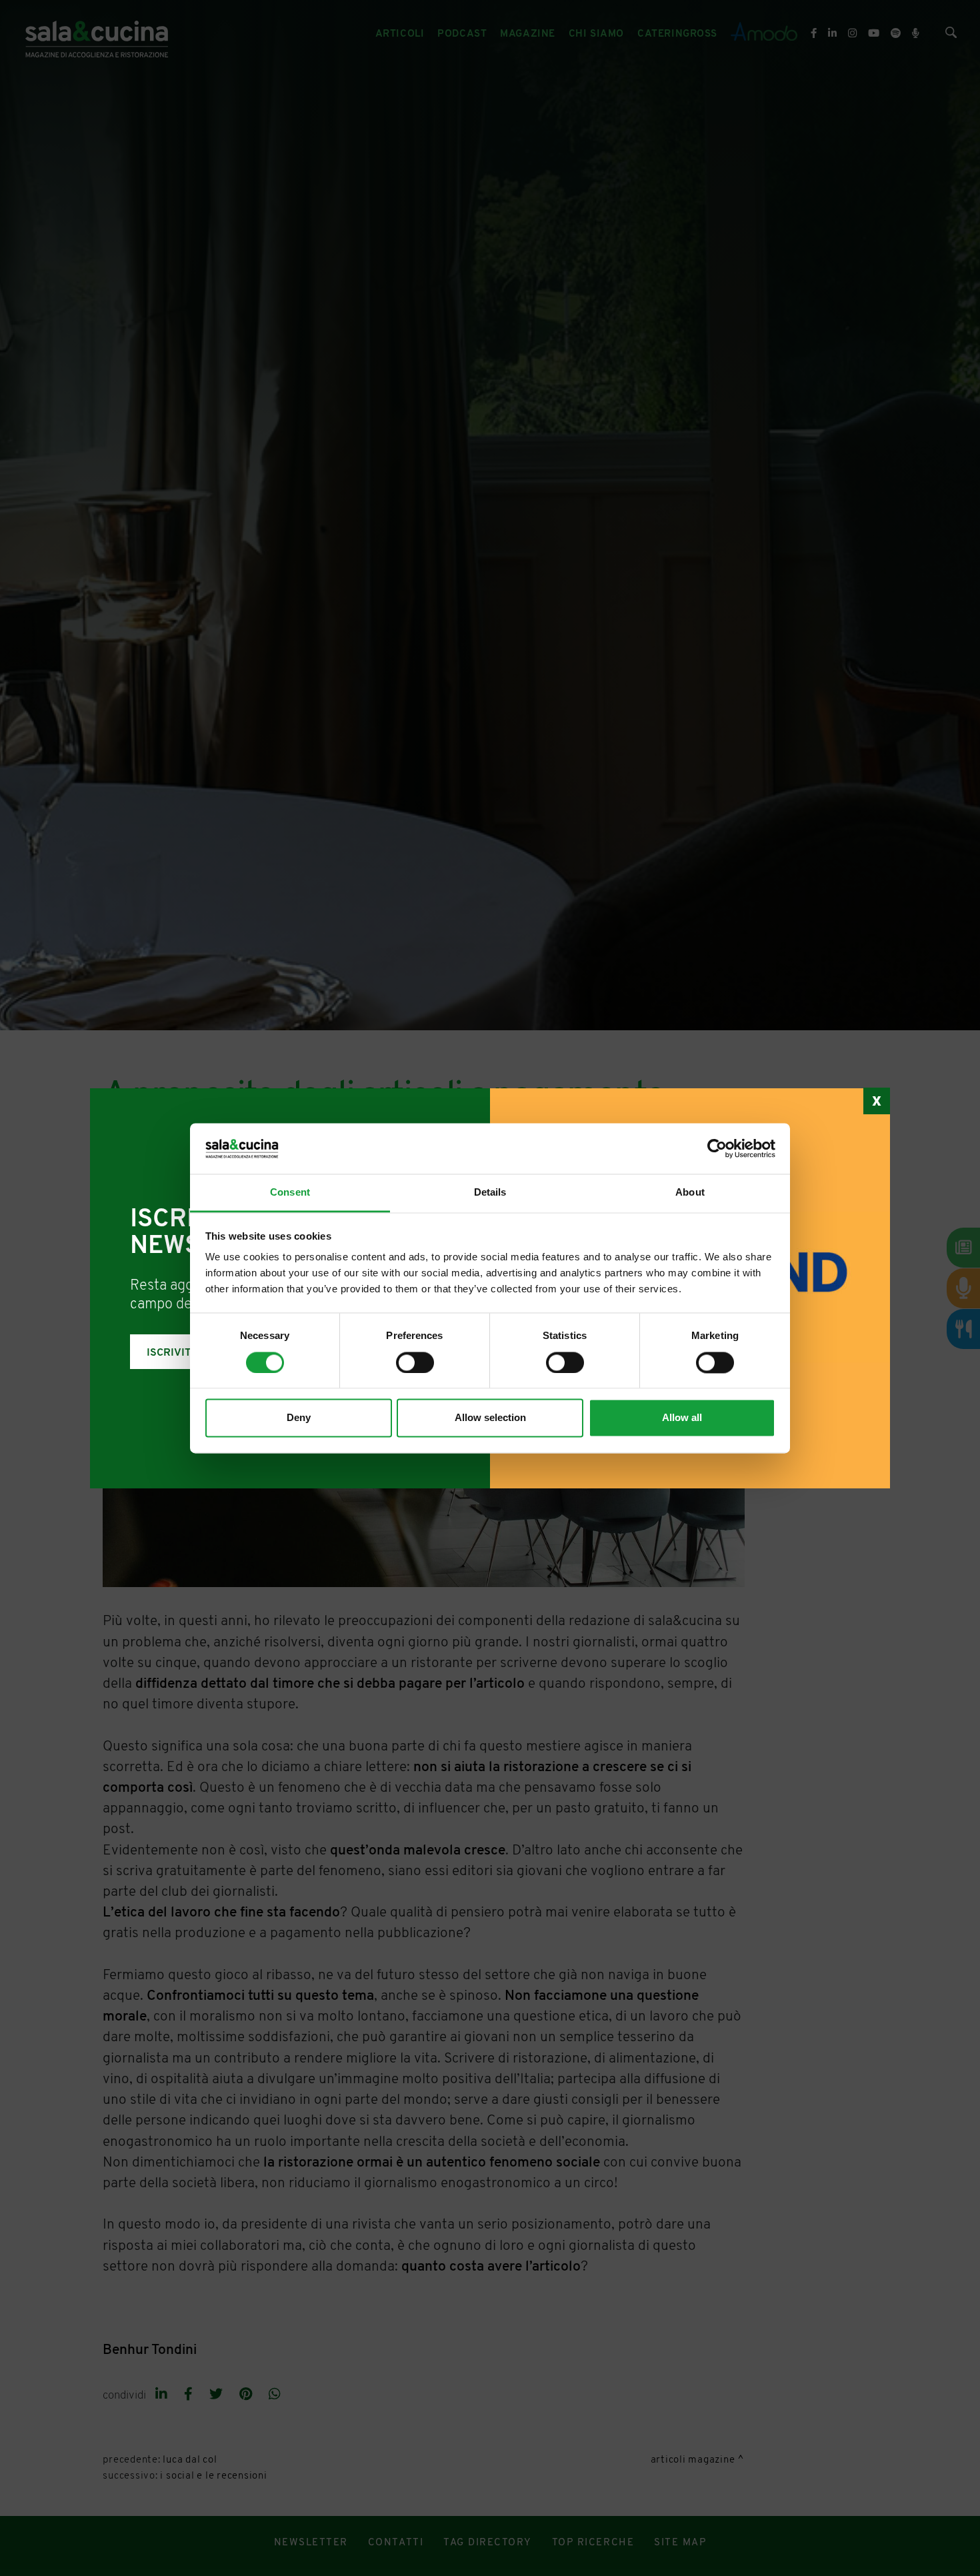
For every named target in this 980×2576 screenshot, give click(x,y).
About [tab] (690, 1193)
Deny (299, 1418)
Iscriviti (171, 1353)
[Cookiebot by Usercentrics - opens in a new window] (717, 1148)
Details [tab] (490, 1193)
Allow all (682, 1418)
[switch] (415, 1362)
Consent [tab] (290, 1193)
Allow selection (490, 1418)
